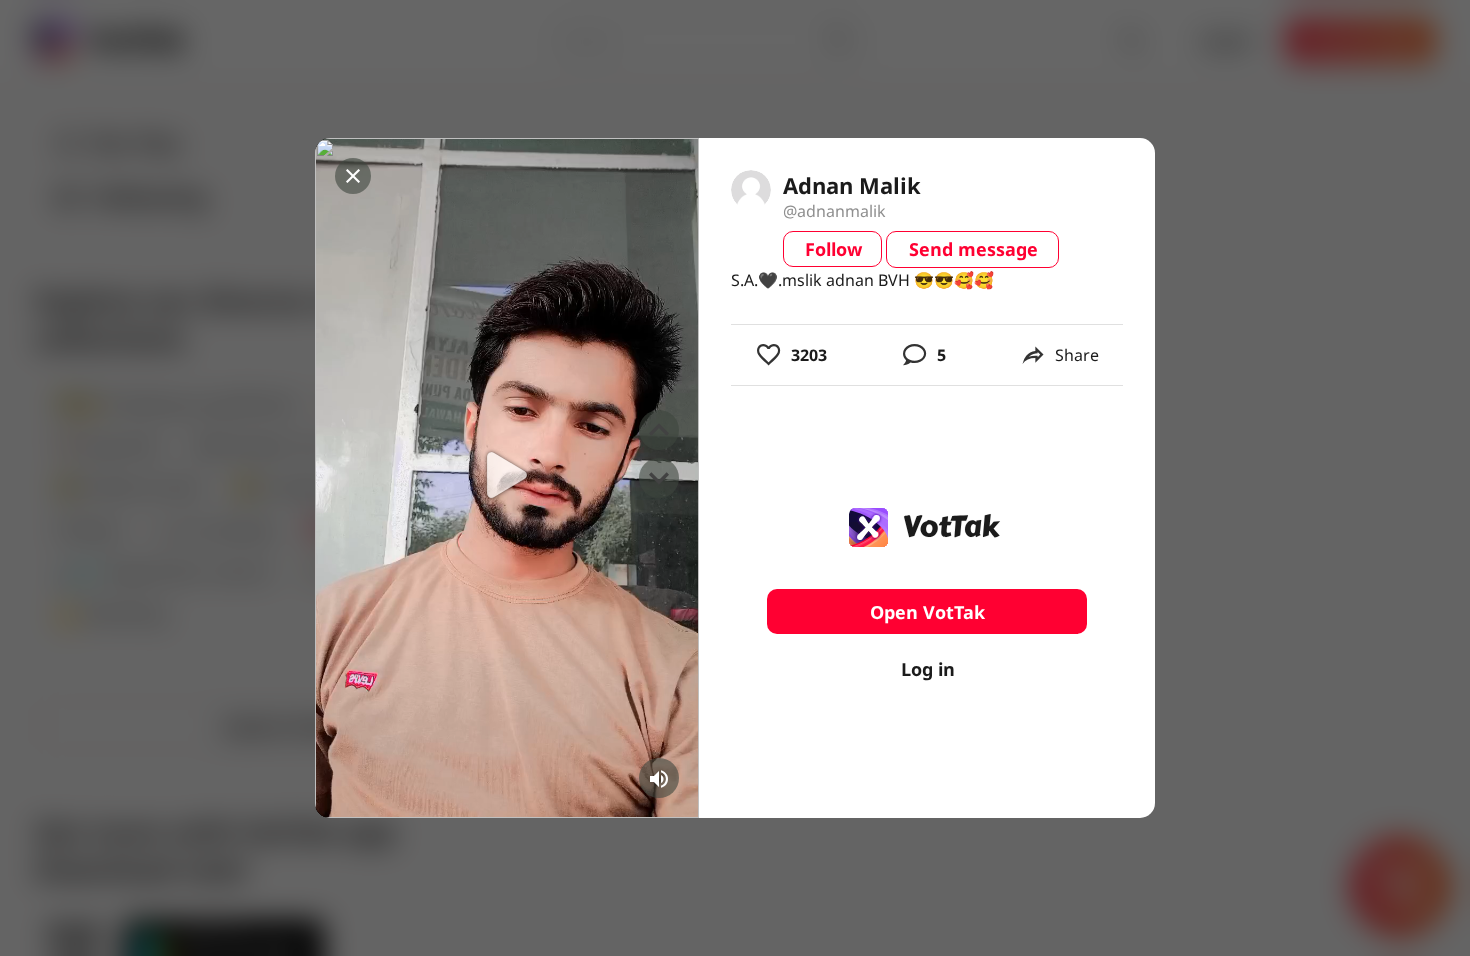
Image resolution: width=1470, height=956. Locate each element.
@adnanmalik (834, 211)
